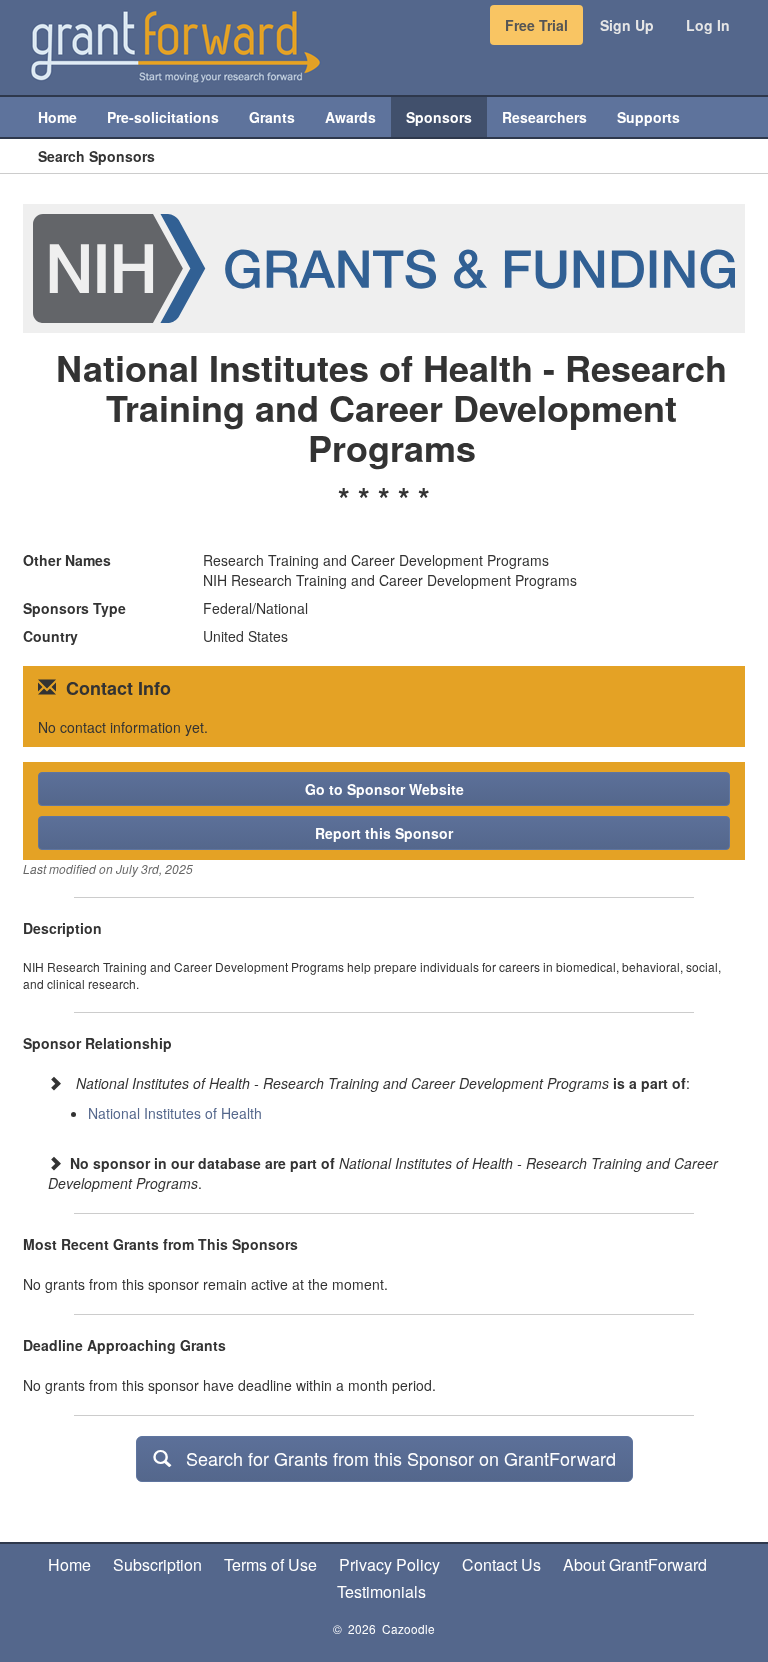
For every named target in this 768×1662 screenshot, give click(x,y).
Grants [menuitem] (272, 117)
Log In (708, 25)
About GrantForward (635, 1564)
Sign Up (627, 25)
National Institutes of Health (175, 1113)
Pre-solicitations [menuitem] (163, 117)
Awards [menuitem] (350, 117)
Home (69, 1564)
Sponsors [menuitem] (439, 117)
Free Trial (536, 25)
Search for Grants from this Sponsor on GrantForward (393, 1458)
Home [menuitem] (57, 117)
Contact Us (501, 1564)
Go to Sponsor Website (384, 789)
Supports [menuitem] (648, 117)
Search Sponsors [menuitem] (96, 156)
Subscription (157, 1564)
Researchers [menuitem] (544, 117)
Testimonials (381, 1591)
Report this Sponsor (384, 833)
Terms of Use (270, 1564)
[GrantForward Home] (175, 45)
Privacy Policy (389, 1564)
